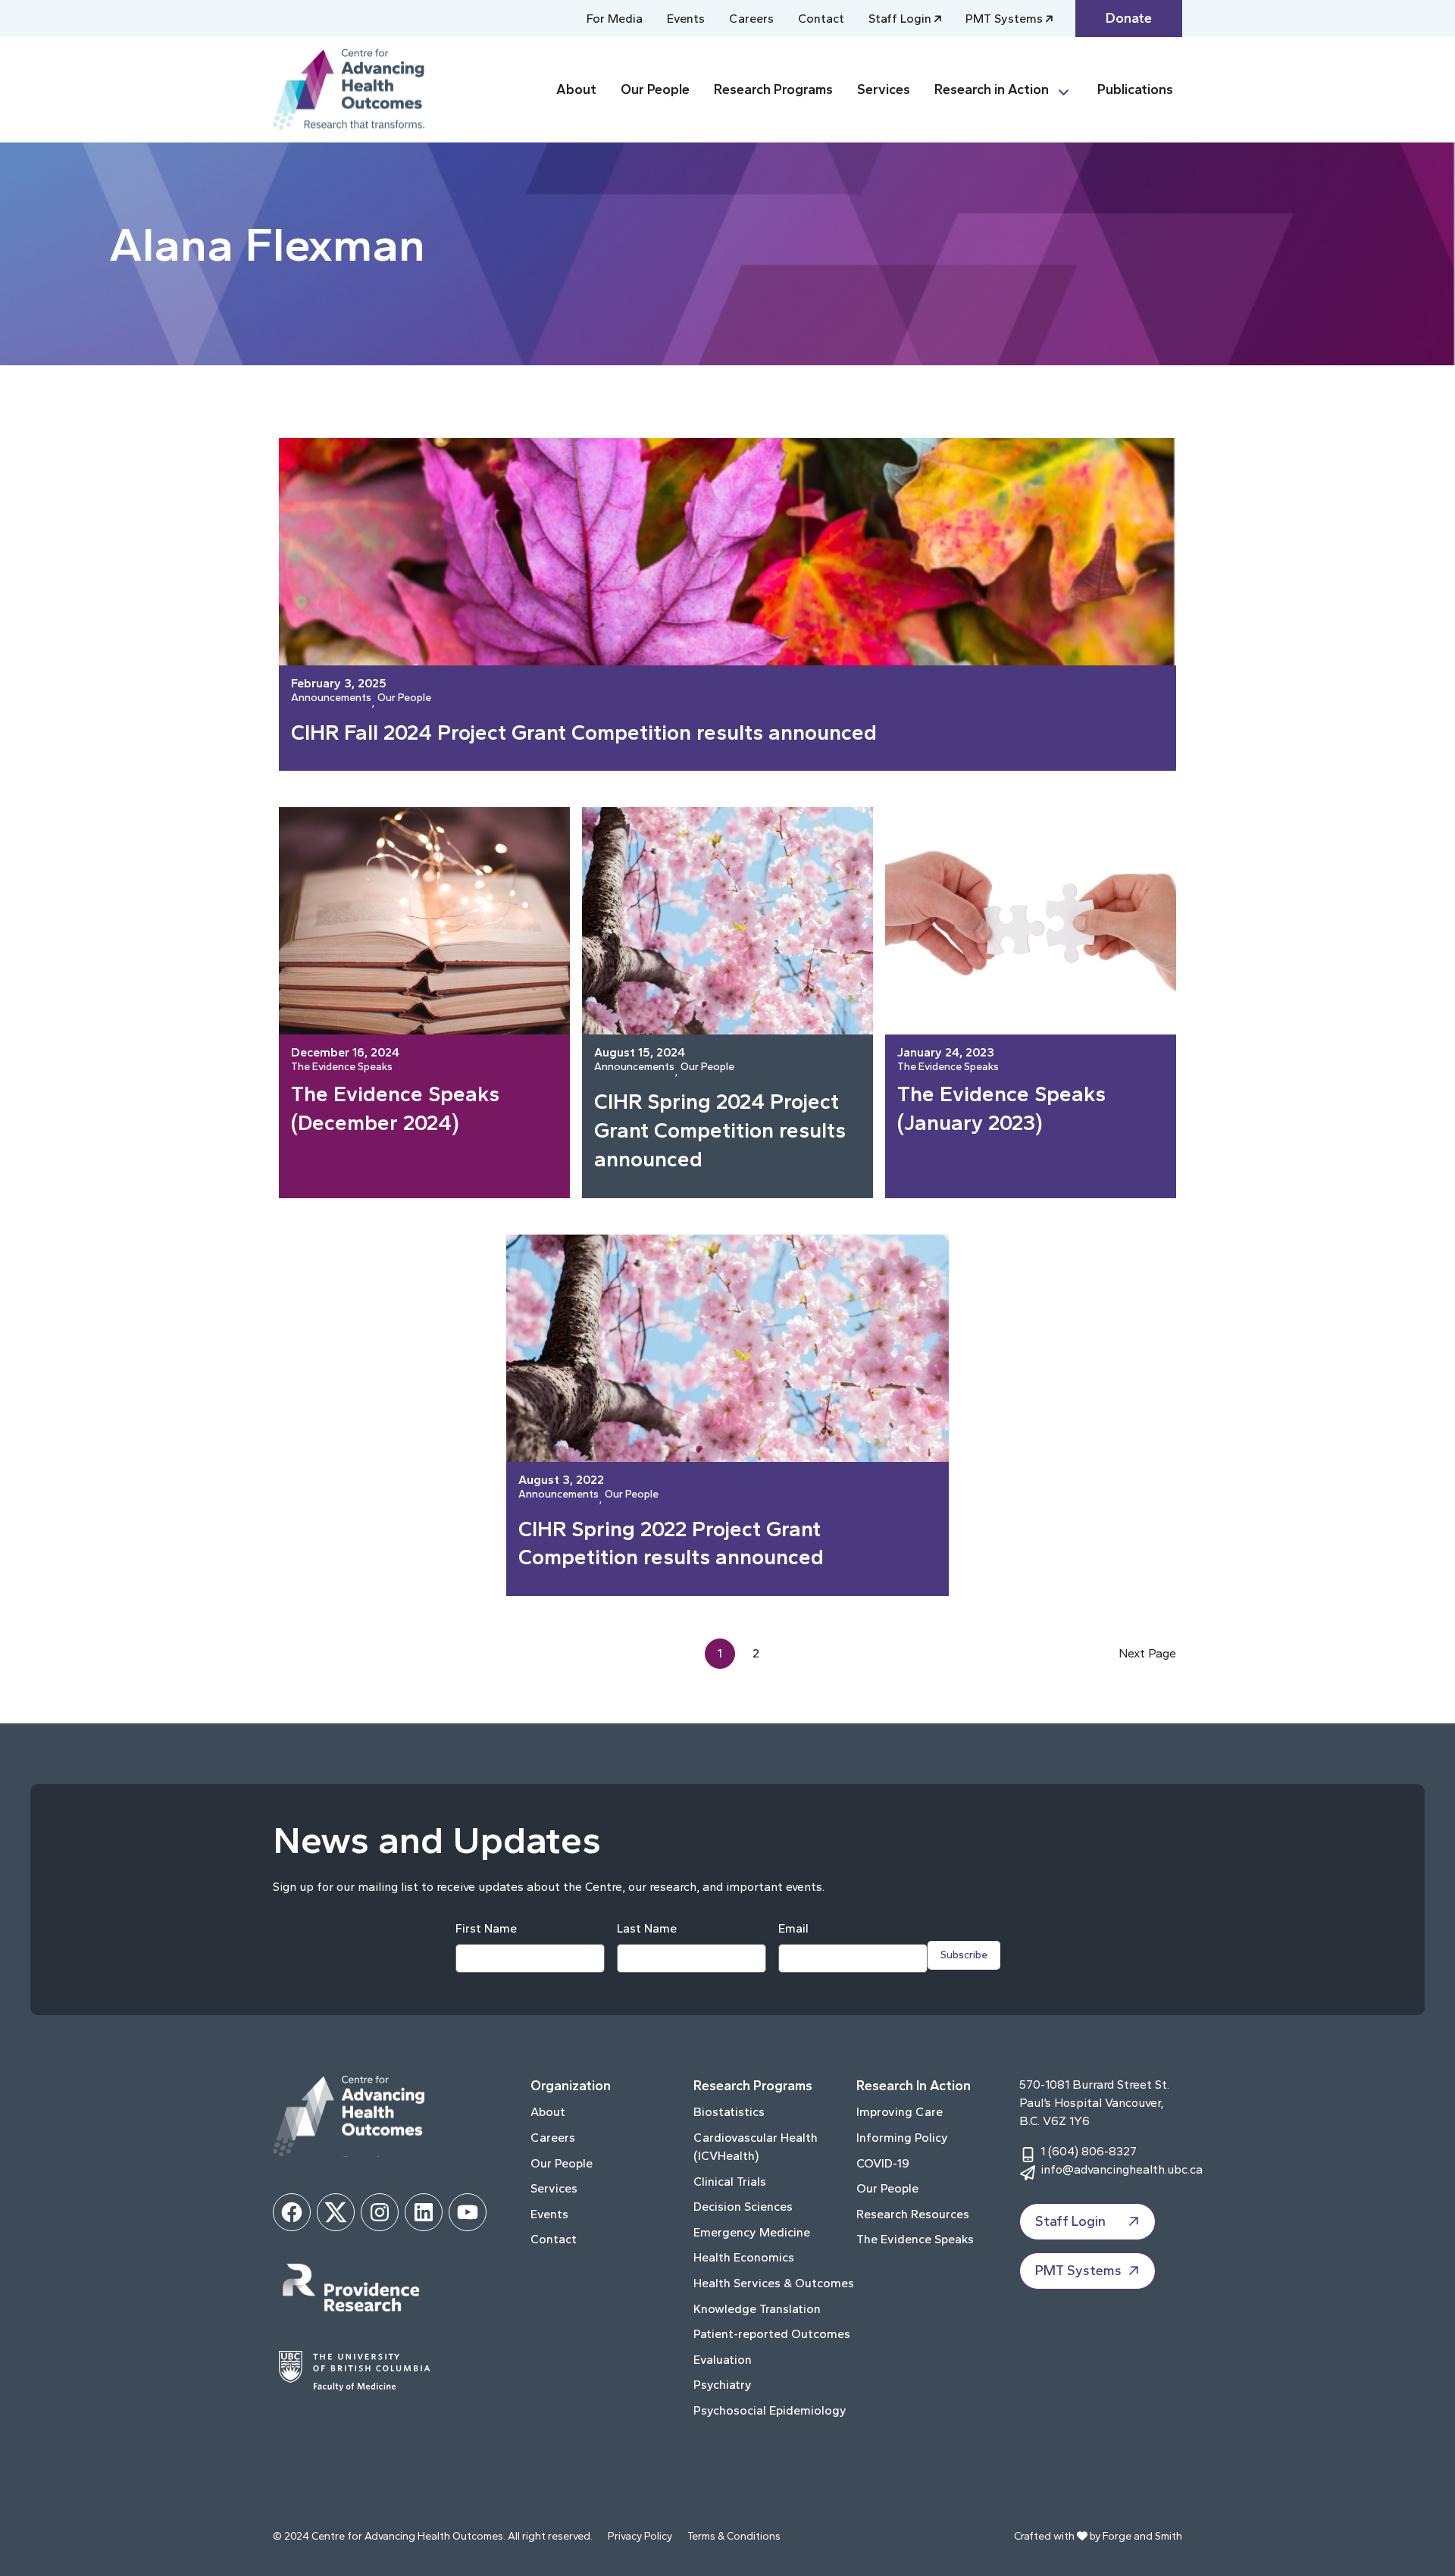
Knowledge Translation (757, 2309)
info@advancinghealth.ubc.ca (1122, 2169)
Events (686, 19)
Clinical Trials (730, 2182)
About (576, 89)
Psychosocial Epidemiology (770, 2410)
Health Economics (744, 2257)
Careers (751, 19)
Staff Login (900, 19)
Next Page (1147, 1653)
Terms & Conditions (734, 2536)
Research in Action (992, 89)
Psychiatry (723, 2385)
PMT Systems (1004, 19)
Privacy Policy (640, 2536)
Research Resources (913, 2214)
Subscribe (964, 1955)
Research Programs (773, 89)
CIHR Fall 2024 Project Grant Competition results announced (587, 732)
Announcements (331, 698)
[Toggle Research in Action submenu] (1070, 90)
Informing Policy (902, 2138)
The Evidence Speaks (342, 1067)
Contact (821, 19)
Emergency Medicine (752, 2232)
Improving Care (900, 2112)
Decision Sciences (743, 2207)
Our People (655, 89)
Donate (1129, 18)
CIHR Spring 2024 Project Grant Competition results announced (720, 1130)
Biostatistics (729, 2112)
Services (884, 89)
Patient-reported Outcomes (772, 2334)
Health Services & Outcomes (774, 2283)
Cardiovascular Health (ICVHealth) (756, 2147)
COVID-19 (883, 2163)
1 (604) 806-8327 (1089, 2151)
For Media (615, 19)
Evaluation (723, 2360)
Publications (1135, 89)
